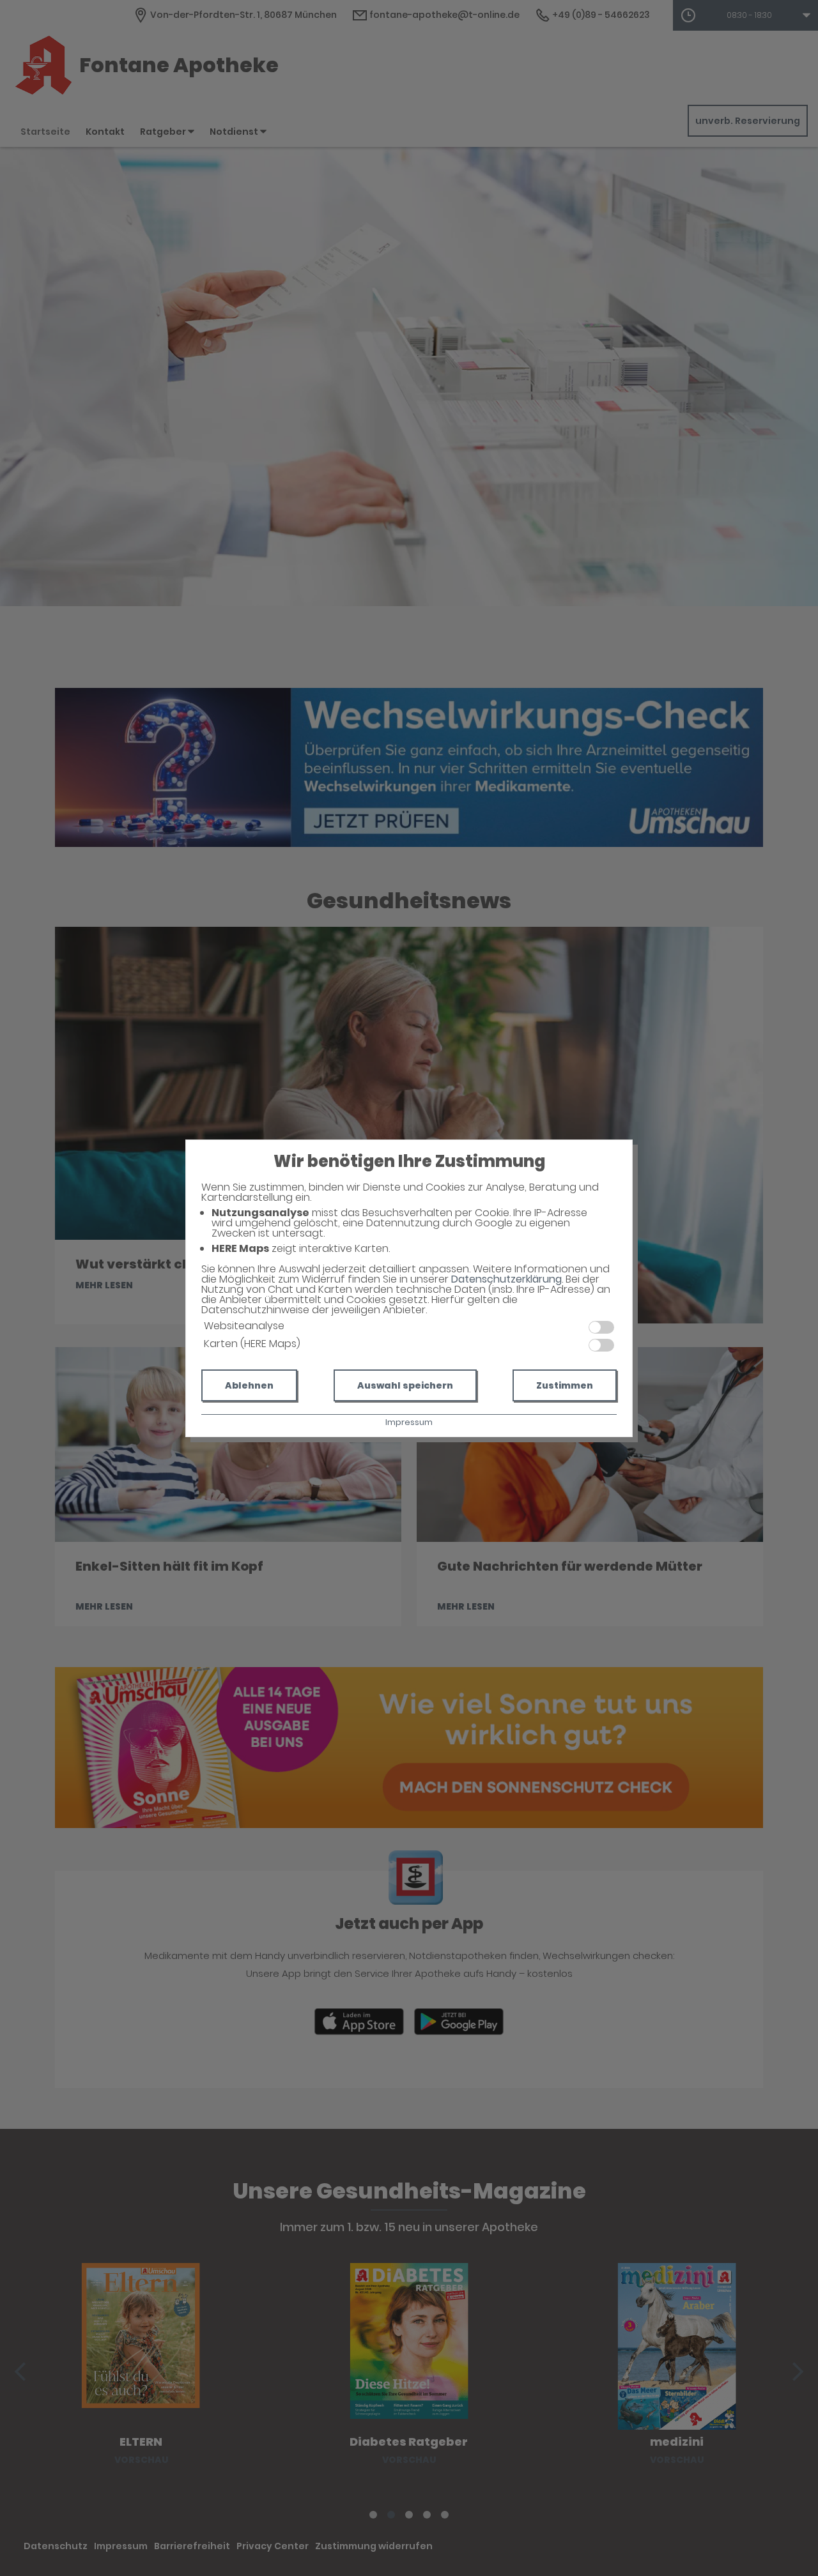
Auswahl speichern (405, 1385)
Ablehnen (249, 1385)
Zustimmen (565, 1385)
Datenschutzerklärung (506, 1279)
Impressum (409, 1422)
